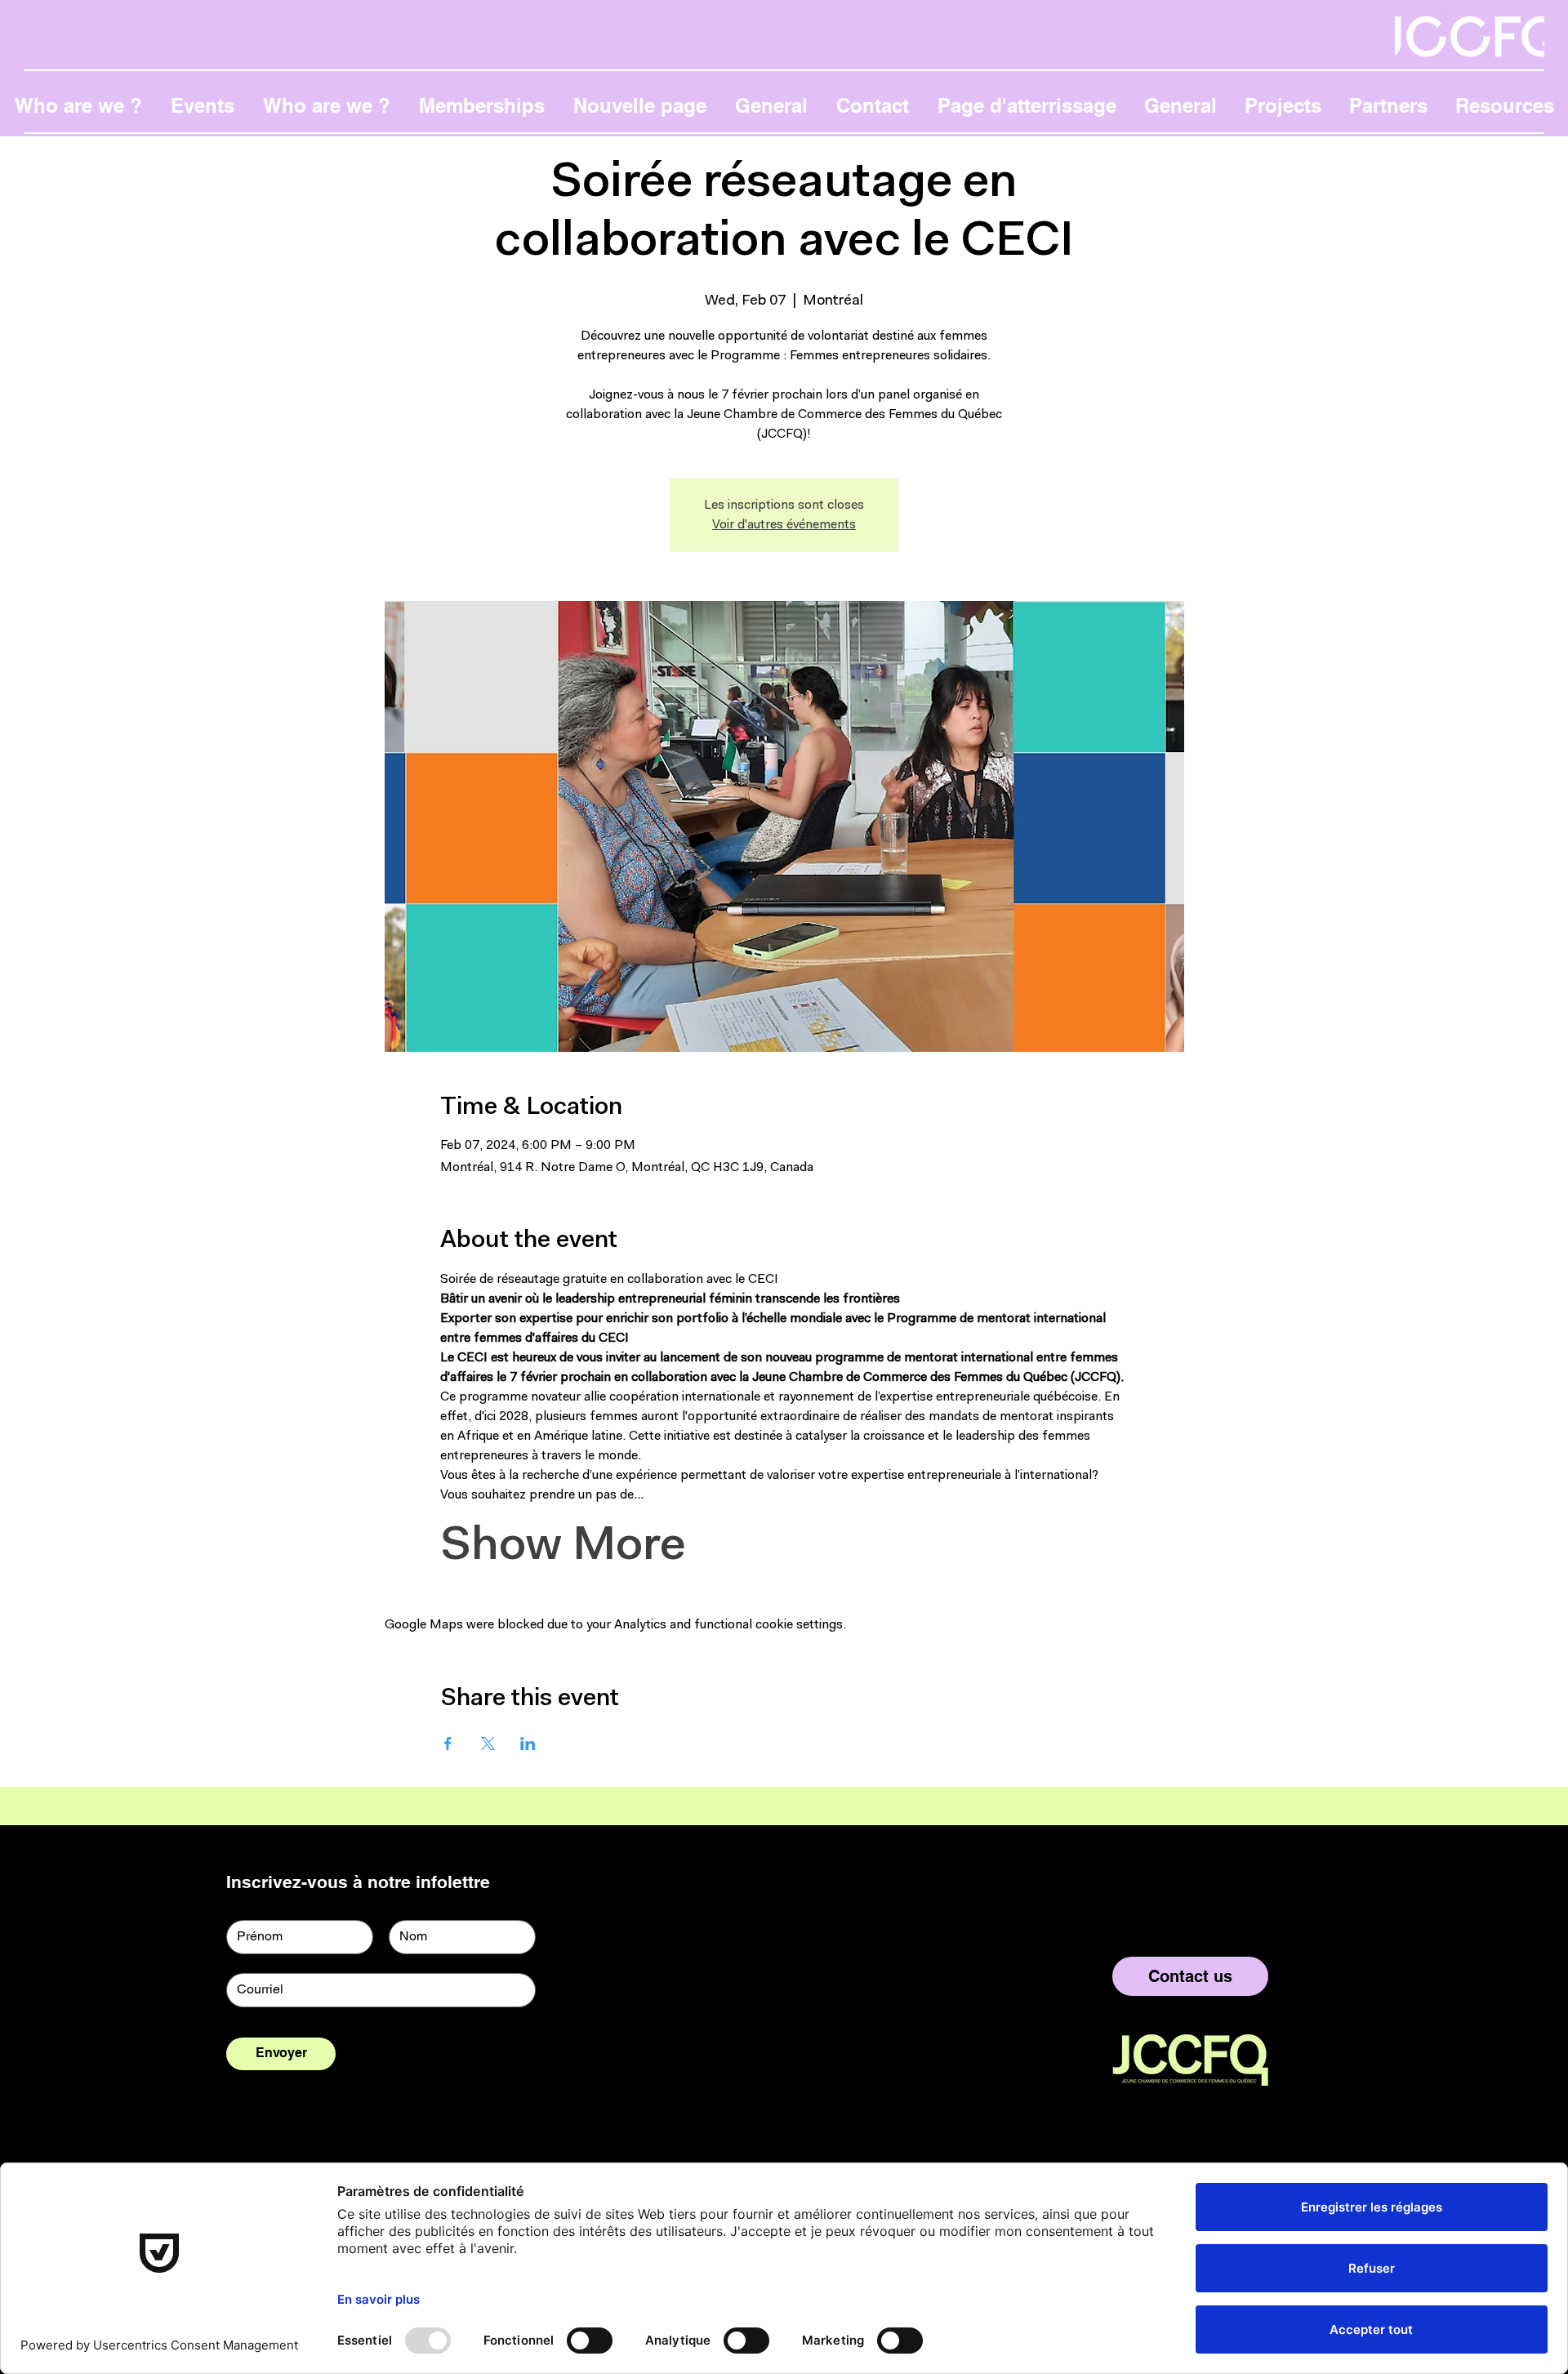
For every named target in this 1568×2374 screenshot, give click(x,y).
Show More (563, 1548)
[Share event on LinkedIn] (528, 1744)
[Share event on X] (488, 1744)
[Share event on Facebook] (448, 1744)
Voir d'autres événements (784, 525)
